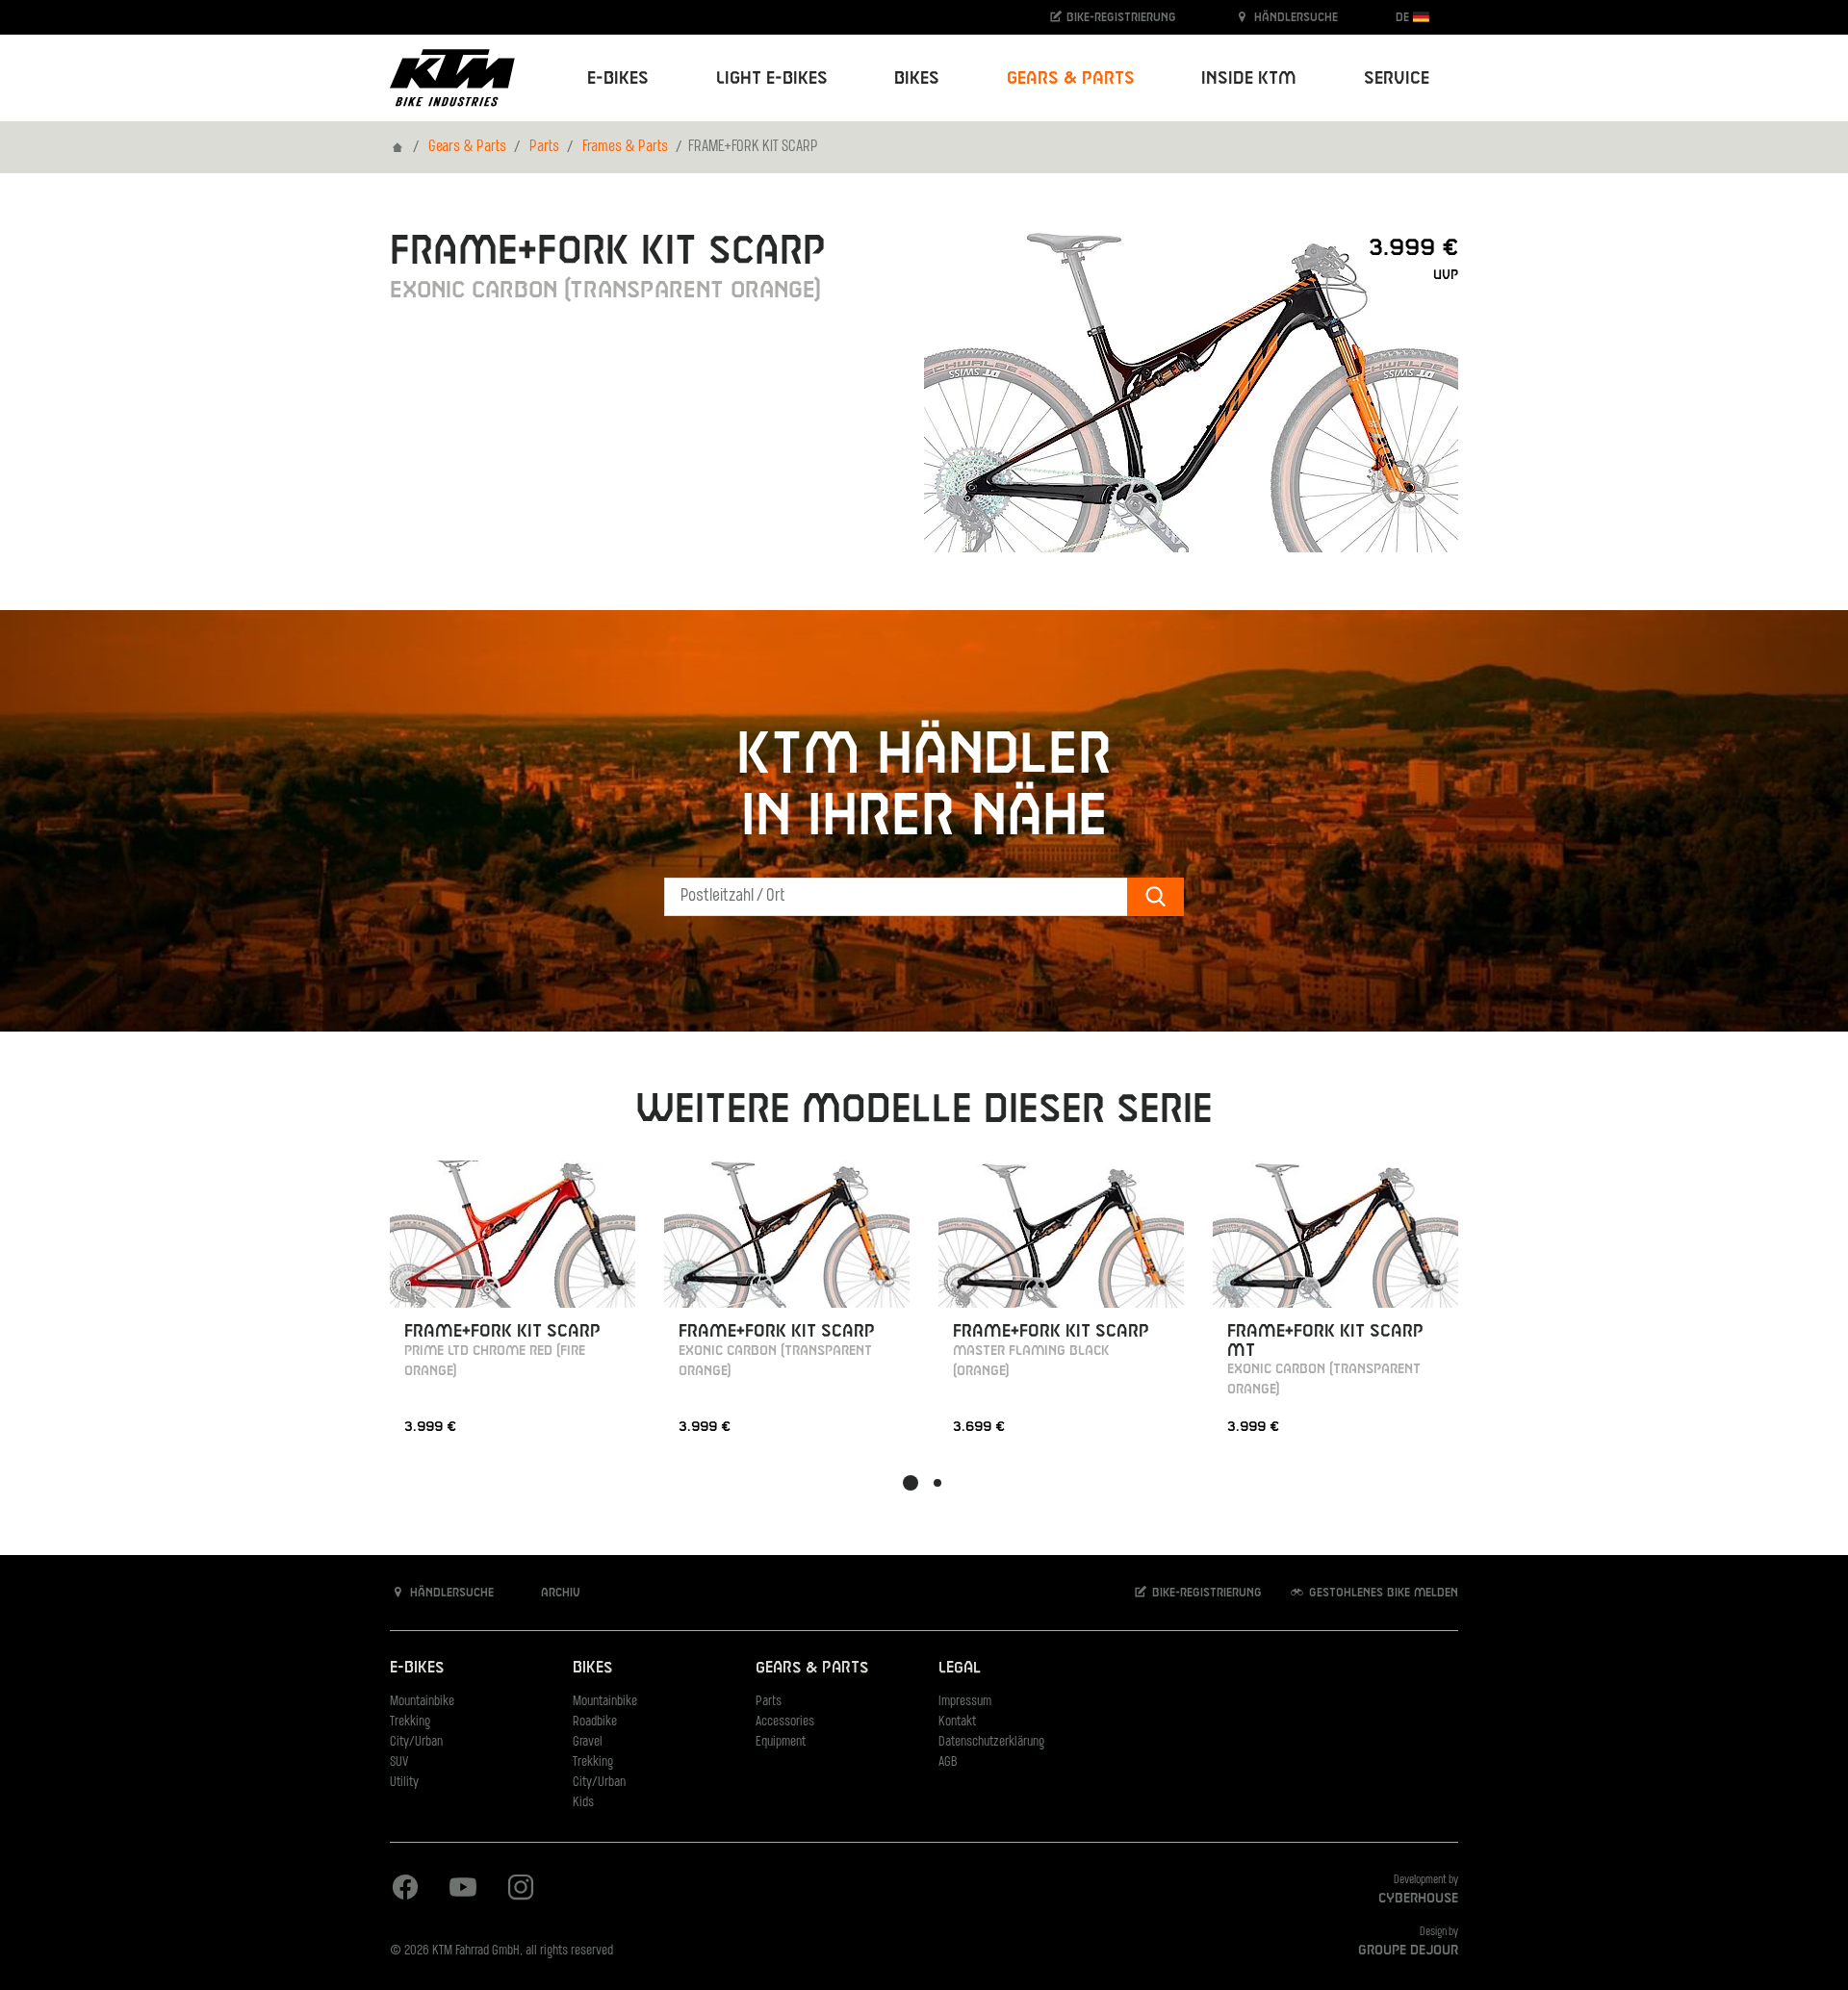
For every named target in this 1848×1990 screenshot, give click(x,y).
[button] (911, 1483)
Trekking (410, 1722)
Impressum (965, 1702)
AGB (948, 1762)
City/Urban (416, 1742)
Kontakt (957, 1722)
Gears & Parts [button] (1071, 78)
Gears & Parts (467, 147)
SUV (399, 1762)
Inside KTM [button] (1249, 78)
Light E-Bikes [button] (772, 78)
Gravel (588, 1742)
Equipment (781, 1742)
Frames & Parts (625, 147)
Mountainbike (422, 1702)
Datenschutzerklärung (991, 1742)
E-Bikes (417, 1668)
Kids (583, 1803)
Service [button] (1397, 78)
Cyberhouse (1418, 1899)
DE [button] (1404, 17)
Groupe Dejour (1408, 1951)
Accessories (785, 1722)
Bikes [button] (917, 78)
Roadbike (595, 1722)
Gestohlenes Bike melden (1382, 1593)
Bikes (592, 1668)
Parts (544, 147)
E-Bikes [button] (618, 78)
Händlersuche (1294, 17)
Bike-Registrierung (1119, 17)
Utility (404, 1783)
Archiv (559, 1593)
